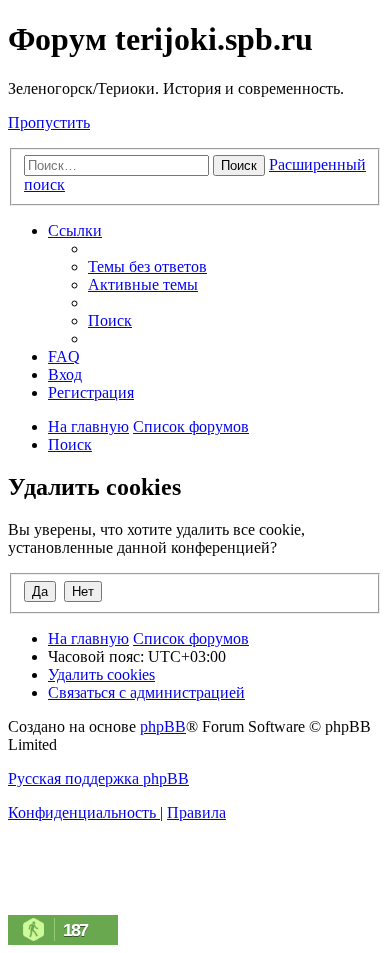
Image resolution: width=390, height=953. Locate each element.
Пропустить (49, 122)
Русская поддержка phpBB (98, 778)
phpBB (163, 726)
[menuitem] (147, 266)
